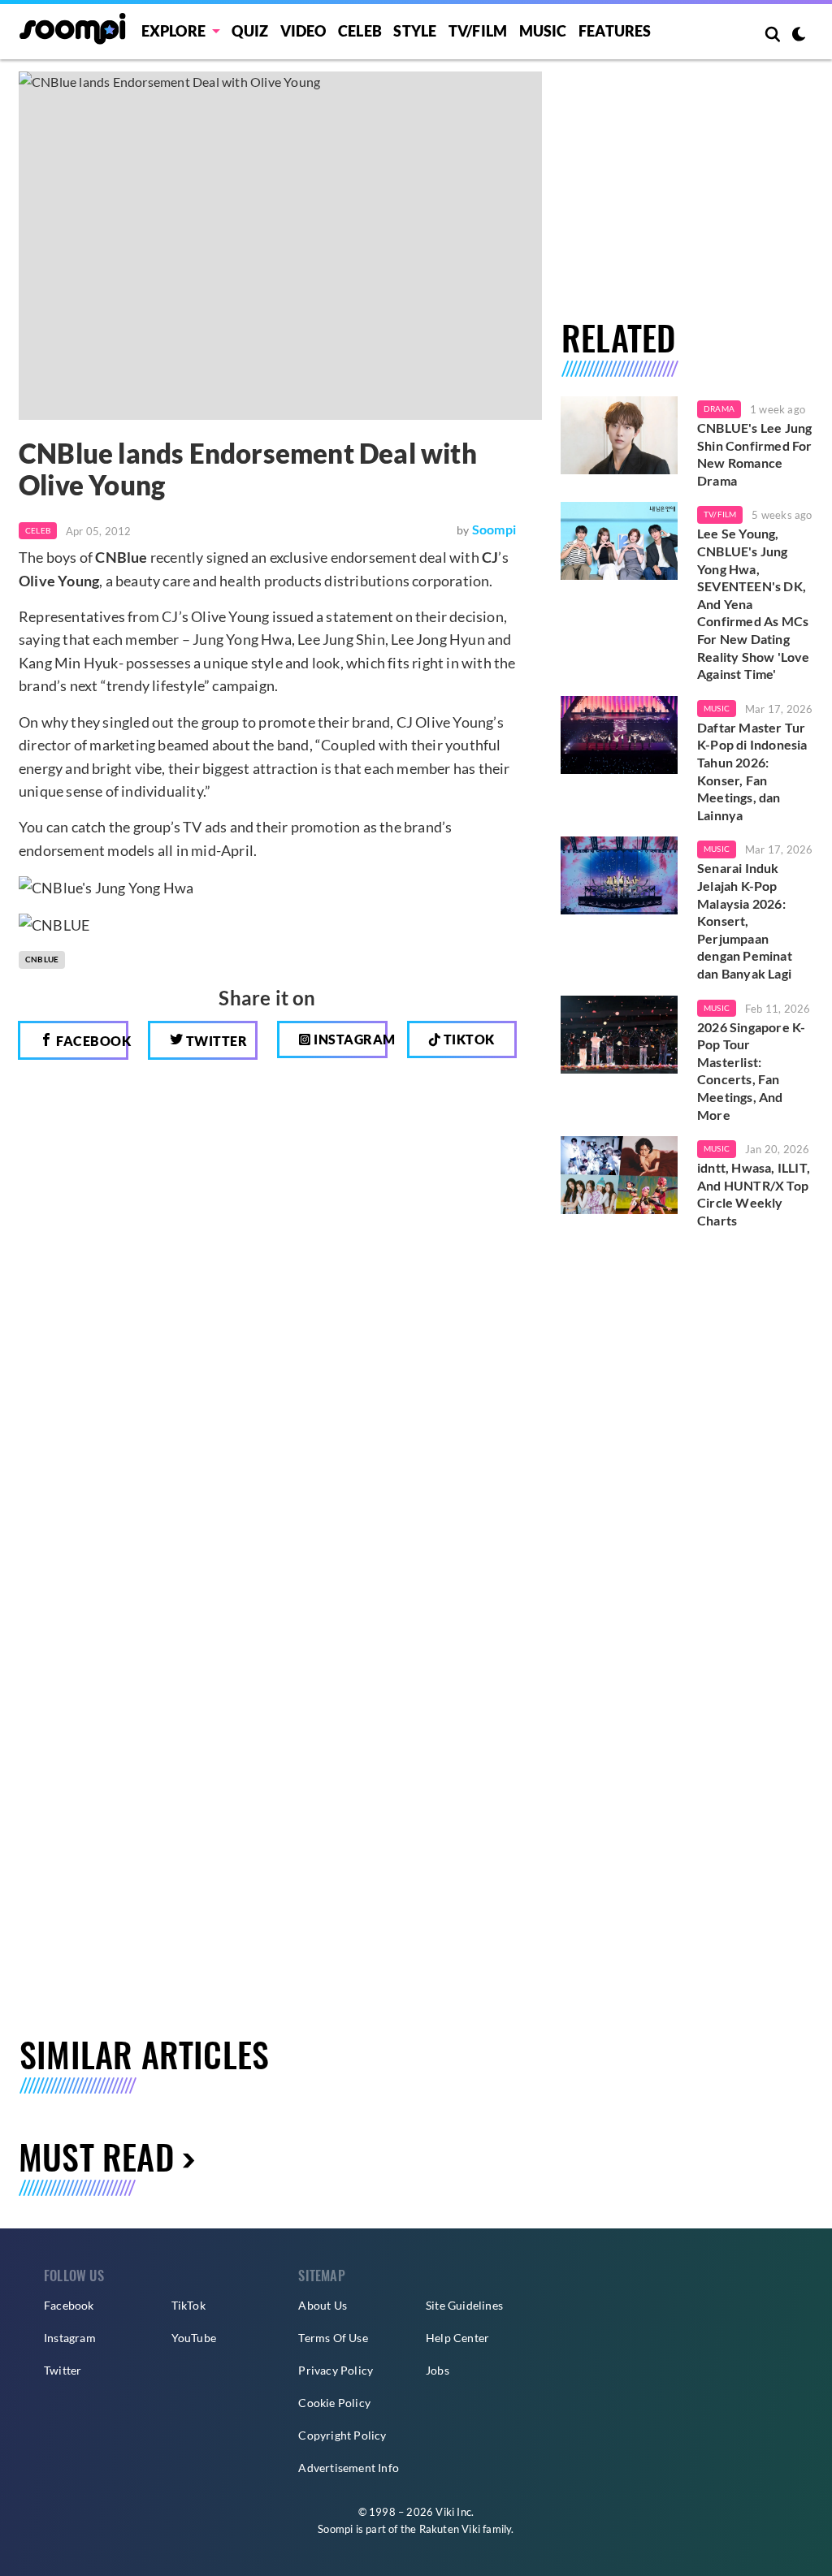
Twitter (215, 1041)
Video (303, 31)
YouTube (194, 2338)
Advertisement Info (349, 2468)
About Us (323, 2305)
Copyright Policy (342, 2435)
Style (415, 31)
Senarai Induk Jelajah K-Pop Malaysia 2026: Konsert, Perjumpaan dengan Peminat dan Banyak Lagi (745, 921)
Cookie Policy (334, 2403)
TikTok (188, 2305)
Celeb (360, 31)
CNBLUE (42, 959)
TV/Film (720, 514)
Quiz (250, 31)
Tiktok (468, 1039)
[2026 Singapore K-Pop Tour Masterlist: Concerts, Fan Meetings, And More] (619, 1035)
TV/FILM (478, 31)
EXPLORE (173, 31)
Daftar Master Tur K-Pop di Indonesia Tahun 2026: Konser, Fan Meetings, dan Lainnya (752, 771)
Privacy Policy (336, 2370)
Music (543, 31)
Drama (719, 408)
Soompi (494, 529)
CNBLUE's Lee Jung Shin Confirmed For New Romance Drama (755, 454)
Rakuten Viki (450, 2529)
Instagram (349, 1039)
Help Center (457, 2338)
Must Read (96, 2156)
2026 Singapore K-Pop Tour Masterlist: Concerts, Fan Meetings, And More (751, 1071)
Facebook (91, 1041)
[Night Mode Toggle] (799, 36)
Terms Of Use (333, 2338)
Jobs (438, 2370)
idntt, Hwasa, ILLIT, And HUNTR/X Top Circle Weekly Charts (754, 1194)
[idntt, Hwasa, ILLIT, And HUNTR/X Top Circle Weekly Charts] (619, 1175)
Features (615, 31)
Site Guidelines (464, 2305)
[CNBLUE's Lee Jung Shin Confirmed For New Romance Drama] (619, 435)
